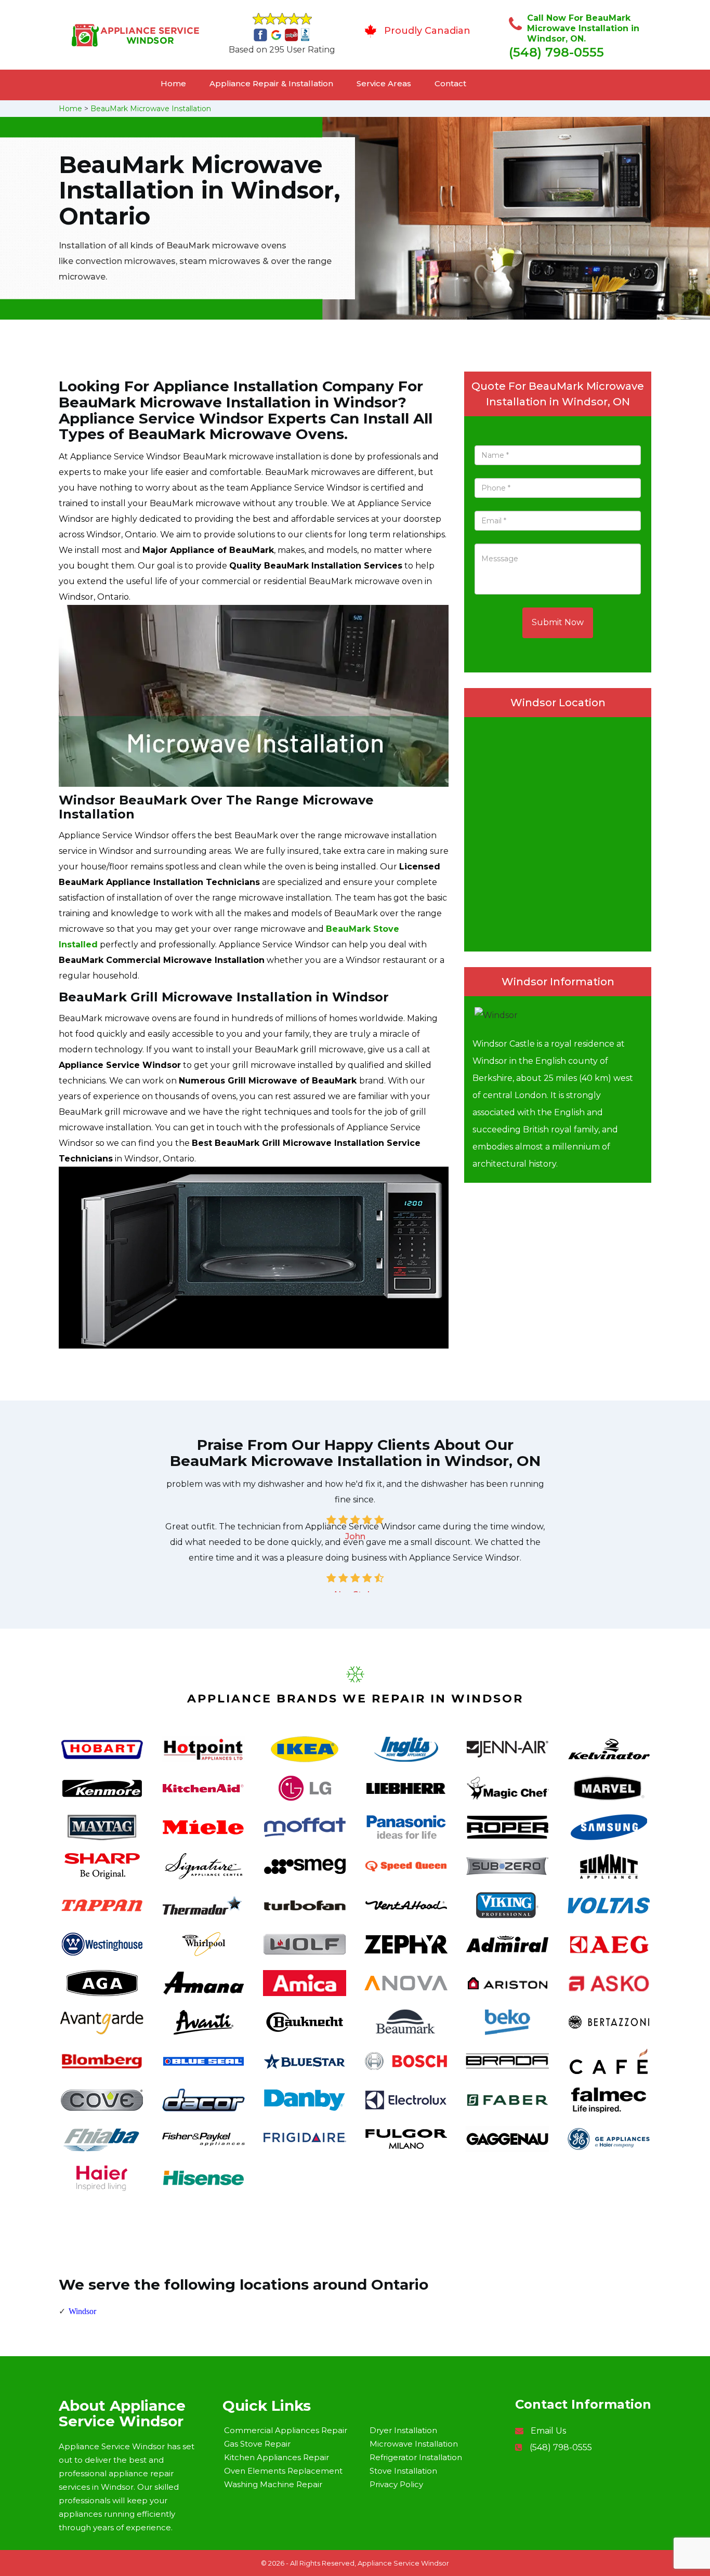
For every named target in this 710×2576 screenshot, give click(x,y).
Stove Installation (403, 2471)
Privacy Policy (396, 2484)
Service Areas (384, 83)
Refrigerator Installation (416, 2457)
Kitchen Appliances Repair (277, 2457)
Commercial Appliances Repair (286, 2430)
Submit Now (558, 622)
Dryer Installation (403, 2430)
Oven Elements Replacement (283, 2471)
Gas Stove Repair (257, 2444)
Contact (450, 83)
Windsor (82, 2311)
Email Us (548, 2431)
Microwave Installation (414, 2444)
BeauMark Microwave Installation (151, 109)
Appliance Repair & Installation (271, 83)
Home (173, 83)
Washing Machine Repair (273, 2484)
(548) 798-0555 (556, 52)
